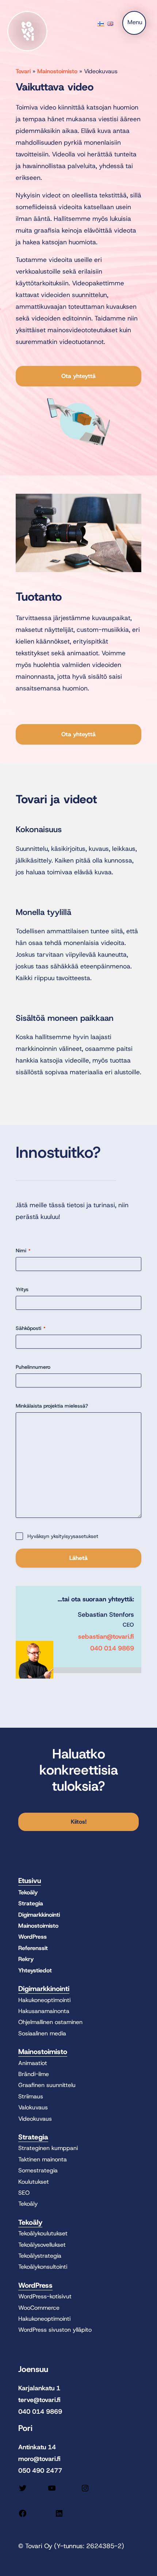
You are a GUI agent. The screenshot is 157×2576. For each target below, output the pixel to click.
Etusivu (30, 1881)
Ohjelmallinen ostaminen (50, 2022)
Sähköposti (31, 1328)
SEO (24, 2193)
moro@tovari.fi (39, 2459)
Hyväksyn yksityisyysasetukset (63, 1536)
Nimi (23, 1250)
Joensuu (33, 2369)
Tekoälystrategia (40, 2256)
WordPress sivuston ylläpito (55, 2330)
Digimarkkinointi (39, 1915)
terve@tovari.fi (39, 2400)
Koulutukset (34, 2182)
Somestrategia (38, 2170)
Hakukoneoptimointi (44, 2000)
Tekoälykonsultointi (43, 2267)
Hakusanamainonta (44, 2011)
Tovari (23, 71)
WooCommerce (39, 2308)
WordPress (32, 1937)
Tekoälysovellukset (42, 2245)
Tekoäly (28, 1892)
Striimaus (31, 2096)
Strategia (31, 1903)
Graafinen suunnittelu (47, 2085)
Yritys (22, 1289)
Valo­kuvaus (33, 2107)
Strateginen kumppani (48, 2148)
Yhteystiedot (35, 1970)
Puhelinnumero (33, 1367)
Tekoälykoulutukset (43, 2233)
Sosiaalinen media (42, 2033)
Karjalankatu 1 (39, 2388)
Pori (25, 2428)
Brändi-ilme (34, 2074)
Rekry (26, 1959)
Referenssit (33, 1948)
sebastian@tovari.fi (106, 1637)
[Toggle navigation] (134, 23)
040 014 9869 (112, 1648)
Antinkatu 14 (37, 2447)
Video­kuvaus (35, 2119)
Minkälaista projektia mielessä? (52, 1406)
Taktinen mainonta (43, 2159)
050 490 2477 (40, 2471)
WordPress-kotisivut (45, 2296)
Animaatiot (33, 2063)
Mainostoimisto (57, 71)
